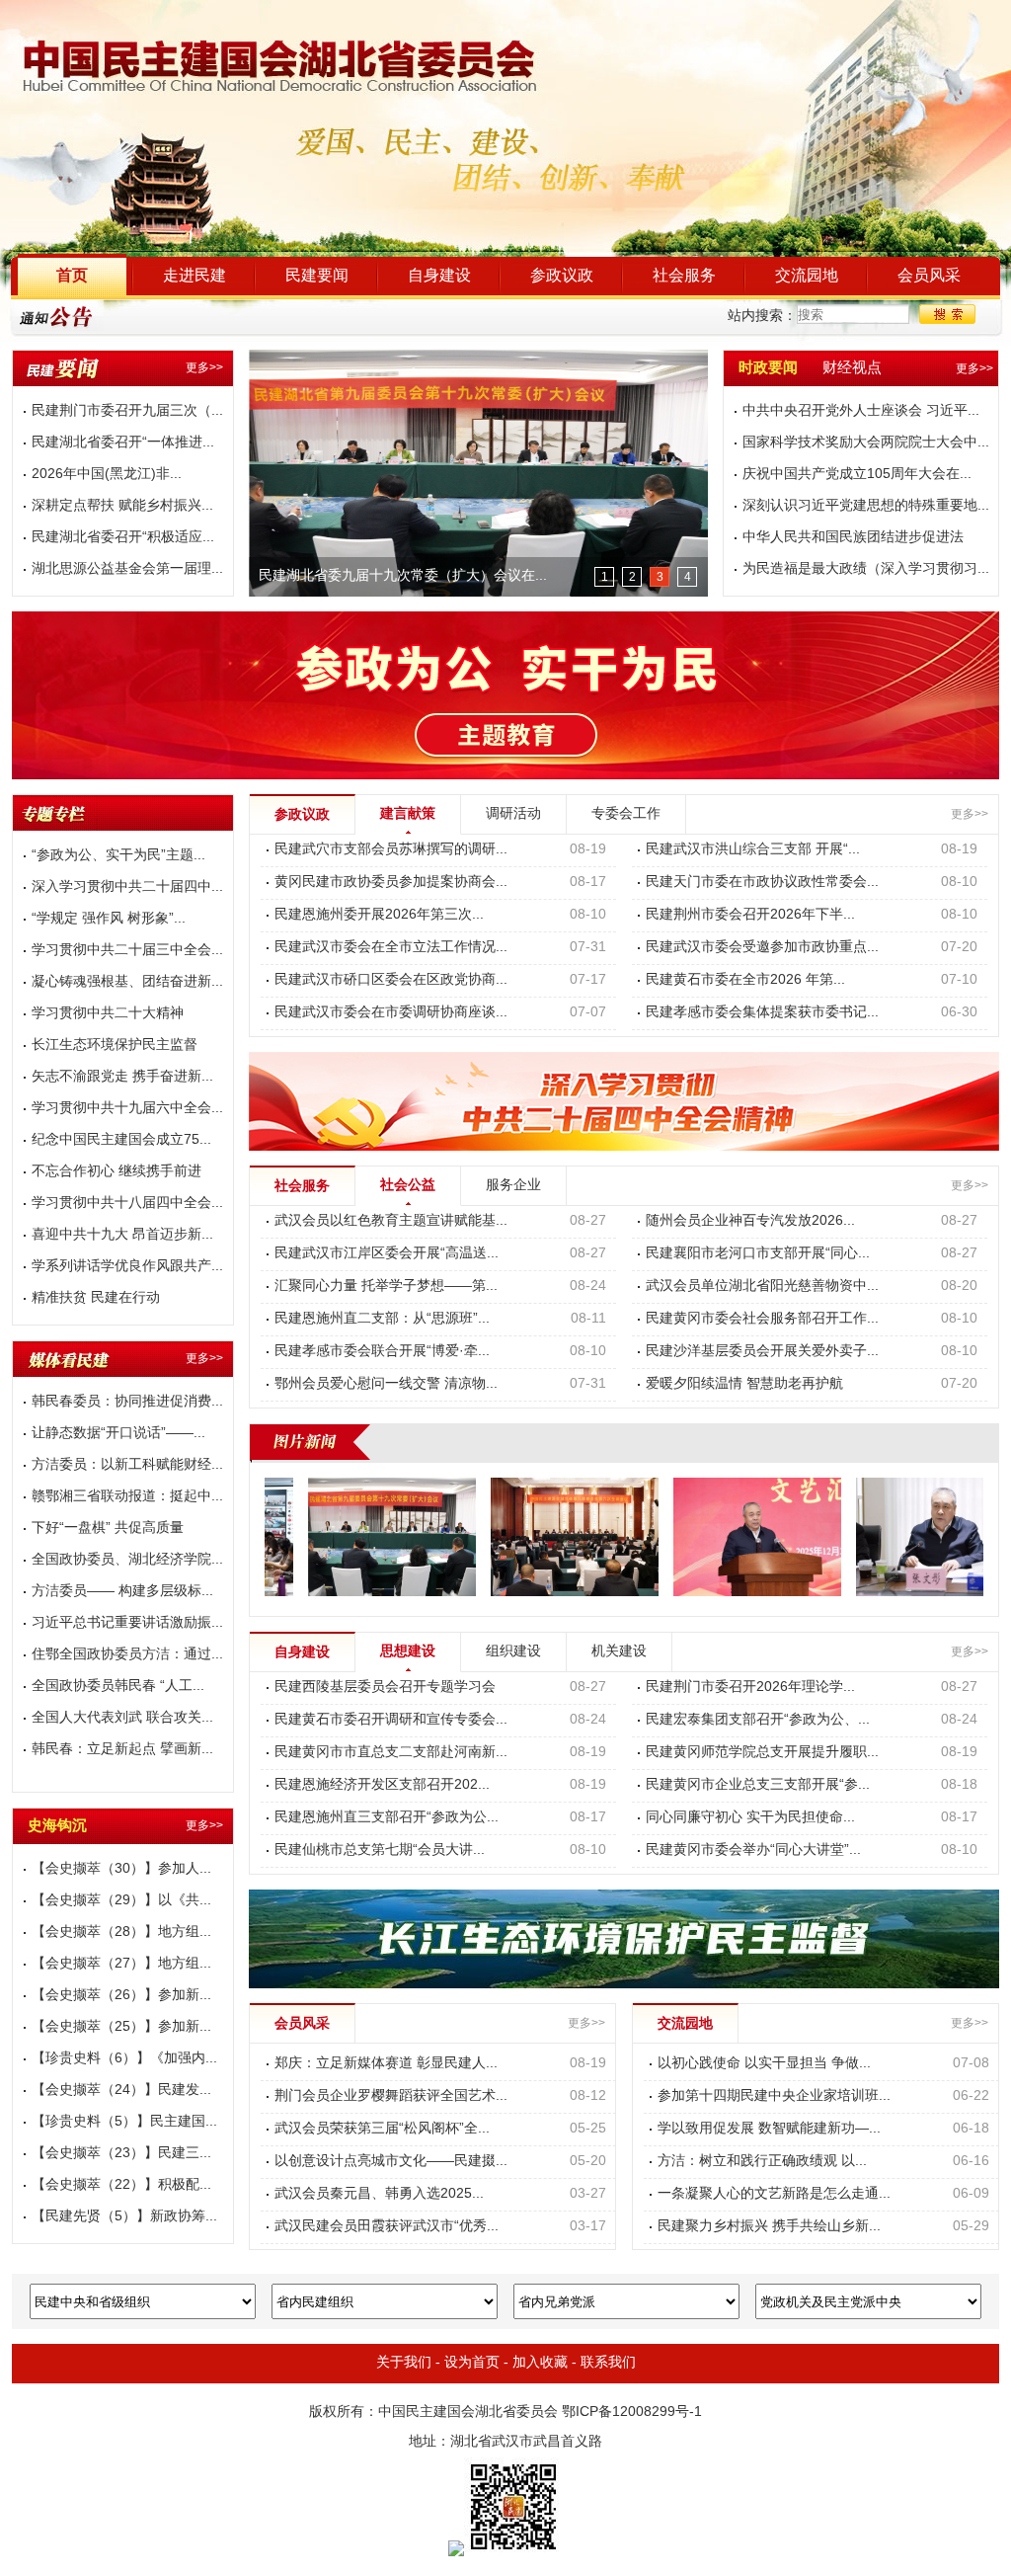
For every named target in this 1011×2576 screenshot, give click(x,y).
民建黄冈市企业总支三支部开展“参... (758, 1785)
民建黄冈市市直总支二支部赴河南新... (391, 1753)
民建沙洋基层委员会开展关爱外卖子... (762, 1352)
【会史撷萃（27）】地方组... (121, 1964)
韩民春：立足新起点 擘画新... (122, 1750)
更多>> (204, 368)
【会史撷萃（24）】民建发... (121, 2091)
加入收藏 (540, 2363)
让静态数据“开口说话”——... (118, 1434)
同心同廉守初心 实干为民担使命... (750, 1818)
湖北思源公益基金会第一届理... (127, 569)
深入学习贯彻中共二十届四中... (127, 887)
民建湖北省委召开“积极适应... (123, 538)
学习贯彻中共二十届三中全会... (127, 951)
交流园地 (807, 276)
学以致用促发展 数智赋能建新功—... (769, 2129)
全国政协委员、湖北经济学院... (127, 1560)
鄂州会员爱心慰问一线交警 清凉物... (386, 1384)
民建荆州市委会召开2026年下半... (750, 915)
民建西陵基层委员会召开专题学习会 (385, 1688)
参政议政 (562, 276)
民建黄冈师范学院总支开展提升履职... (762, 1753)
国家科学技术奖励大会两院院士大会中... (866, 443)
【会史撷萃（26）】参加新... (121, 1996)
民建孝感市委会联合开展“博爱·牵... (382, 1352)
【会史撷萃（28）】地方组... (121, 1932)
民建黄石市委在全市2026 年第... (745, 980)
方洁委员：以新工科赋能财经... (127, 1465)
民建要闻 (317, 276)
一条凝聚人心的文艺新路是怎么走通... (774, 2194)
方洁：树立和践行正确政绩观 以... (762, 2162)
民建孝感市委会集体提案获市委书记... (762, 1013)
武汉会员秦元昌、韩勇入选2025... (379, 2194)
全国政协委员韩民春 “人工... (118, 1687)
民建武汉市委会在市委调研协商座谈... (391, 1013)
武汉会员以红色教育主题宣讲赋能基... (391, 1221)
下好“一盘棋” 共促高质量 (108, 1529)
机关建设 (619, 1652)
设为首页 (472, 2363)
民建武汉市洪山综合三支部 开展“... (753, 850)
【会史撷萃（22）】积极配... (121, 2185)
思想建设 (408, 1652)
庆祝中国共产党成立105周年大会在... (857, 475)
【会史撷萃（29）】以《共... (121, 1901)
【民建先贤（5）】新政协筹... (124, 2217)
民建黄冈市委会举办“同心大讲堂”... (753, 1851)
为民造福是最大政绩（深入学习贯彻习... (866, 569)
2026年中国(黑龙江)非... (107, 475)
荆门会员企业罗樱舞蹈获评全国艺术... (391, 2096)
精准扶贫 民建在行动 (96, 1298)
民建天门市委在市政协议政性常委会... (762, 883)
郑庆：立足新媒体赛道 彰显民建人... (386, 2064)
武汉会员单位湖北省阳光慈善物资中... (762, 1287)
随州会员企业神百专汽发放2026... (750, 1221)
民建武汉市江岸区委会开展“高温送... (387, 1254)
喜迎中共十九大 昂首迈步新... (122, 1235)
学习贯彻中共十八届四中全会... (127, 1204)
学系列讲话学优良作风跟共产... (127, 1267)
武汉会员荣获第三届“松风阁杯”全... (382, 2129)
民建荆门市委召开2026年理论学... (750, 1688)
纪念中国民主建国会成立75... (121, 1140)
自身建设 (439, 276)
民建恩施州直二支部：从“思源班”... (382, 1319)
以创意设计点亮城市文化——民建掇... (391, 2162)
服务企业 (513, 1186)
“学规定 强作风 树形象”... (109, 919)
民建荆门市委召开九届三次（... (127, 411)
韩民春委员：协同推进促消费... (127, 1402)
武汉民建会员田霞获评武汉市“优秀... (387, 2227)
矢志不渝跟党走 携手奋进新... (122, 1077)
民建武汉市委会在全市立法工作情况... (391, 948)
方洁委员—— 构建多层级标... (122, 1592)
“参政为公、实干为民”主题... (118, 856)
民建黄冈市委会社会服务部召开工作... (762, 1319)
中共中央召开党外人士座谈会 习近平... (861, 411)
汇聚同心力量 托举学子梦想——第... (386, 1287)
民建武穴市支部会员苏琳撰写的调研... (391, 850)
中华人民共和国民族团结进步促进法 (853, 538)
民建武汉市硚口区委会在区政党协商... (391, 980)
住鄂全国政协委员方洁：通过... (127, 1655)
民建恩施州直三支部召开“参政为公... (387, 1818)
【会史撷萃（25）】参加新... (121, 2027)
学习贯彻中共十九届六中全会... (127, 1109)
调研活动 (513, 814)
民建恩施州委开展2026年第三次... (379, 915)
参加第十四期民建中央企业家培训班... (774, 2096)
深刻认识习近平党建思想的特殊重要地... (866, 506)
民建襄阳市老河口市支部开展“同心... (758, 1254)
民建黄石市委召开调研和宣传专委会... (391, 1720)
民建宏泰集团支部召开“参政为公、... (758, 1720)
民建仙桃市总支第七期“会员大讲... (380, 1851)
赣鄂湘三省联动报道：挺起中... (127, 1497)
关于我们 (404, 2363)
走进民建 (194, 276)
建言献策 (408, 814)
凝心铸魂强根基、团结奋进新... (127, 982)
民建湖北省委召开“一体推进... (123, 443)
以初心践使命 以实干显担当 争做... (764, 2064)
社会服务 (684, 276)
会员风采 (929, 276)
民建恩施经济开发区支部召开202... (382, 1785)
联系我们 (608, 2363)
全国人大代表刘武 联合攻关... (122, 1718)
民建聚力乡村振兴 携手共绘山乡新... (769, 2227)
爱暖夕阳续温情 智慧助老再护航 (744, 1384)
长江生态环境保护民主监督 (115, 1046)
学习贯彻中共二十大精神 (108, 1014)
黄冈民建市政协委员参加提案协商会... (391, 883)
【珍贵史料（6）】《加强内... (124, 2059)
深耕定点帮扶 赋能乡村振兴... (122, 506)
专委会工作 (626, 814)
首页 (72, 276)
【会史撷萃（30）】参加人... (121, 1869)
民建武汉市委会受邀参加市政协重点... (762, 948)
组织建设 (513, 1652)
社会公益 (408, 1186)
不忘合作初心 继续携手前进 (117, 1172)
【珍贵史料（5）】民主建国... (124, 2122)
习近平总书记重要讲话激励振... (127, 1623)
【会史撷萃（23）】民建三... (121, 2154)
